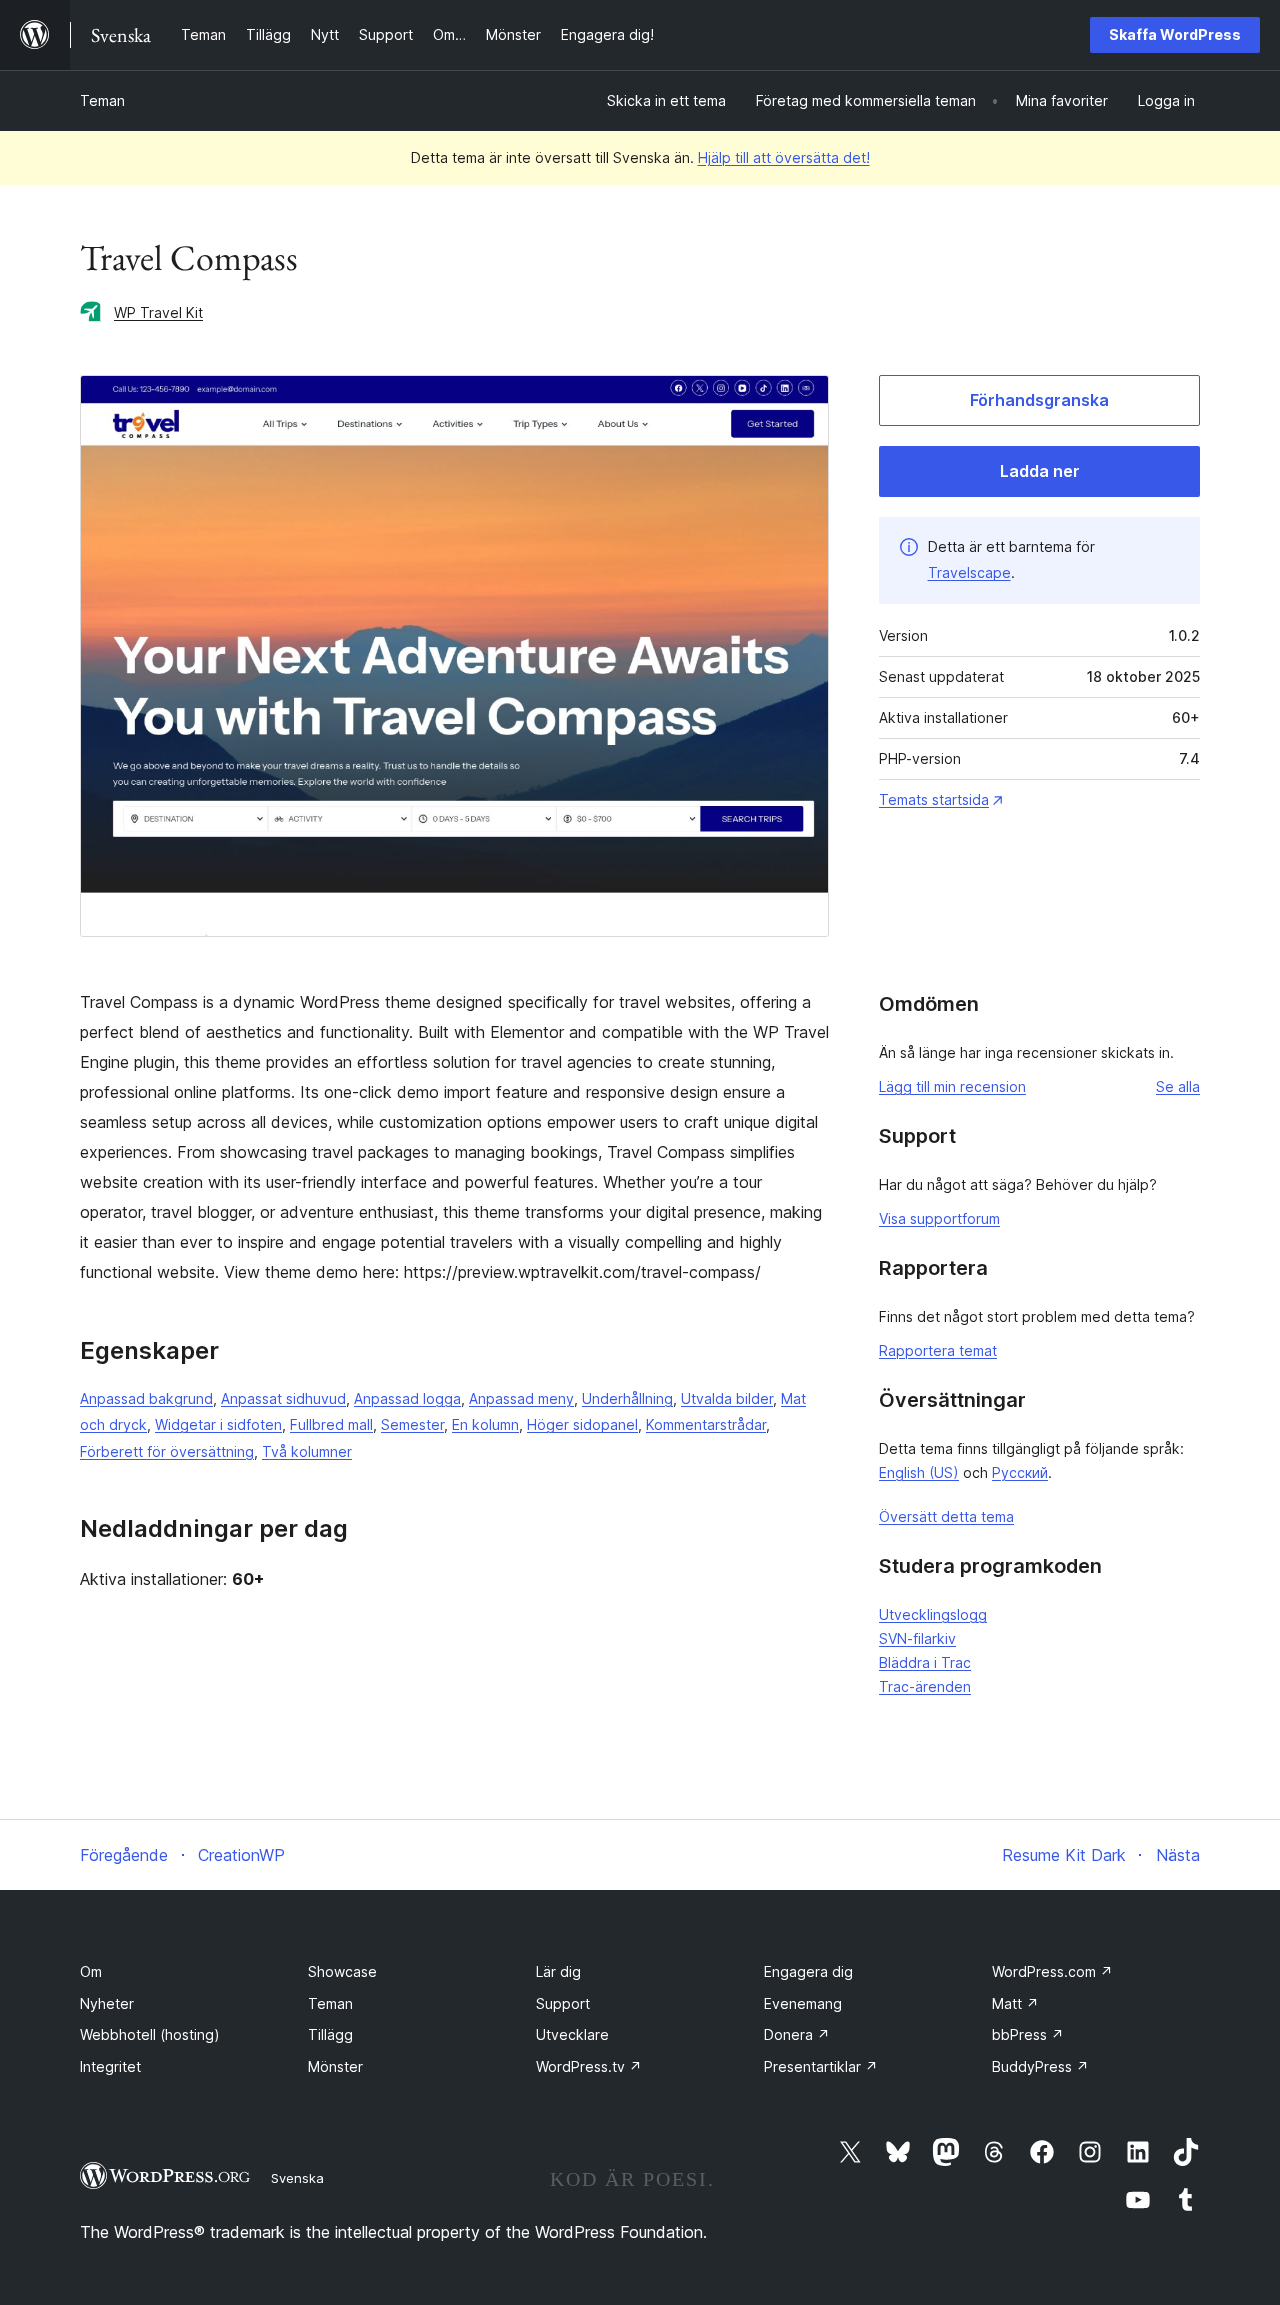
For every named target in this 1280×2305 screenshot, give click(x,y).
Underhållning (627, 1398)
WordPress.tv (589, 2066)
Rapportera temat (938, 1350)
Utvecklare (572, 2034)
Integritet (110, 2066)
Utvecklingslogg (933, 1614)
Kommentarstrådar (706, 1424)
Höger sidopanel (582, 1424)
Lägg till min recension (952, 1086)
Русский (1020, 1472)
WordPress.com (1052, 1971)
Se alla (1178, 1086)
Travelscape (969, 572)
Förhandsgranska (1039, 400)
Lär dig (558, 1971)
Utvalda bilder (727, 1398)
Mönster (335, 2066)
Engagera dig (808, 1971)
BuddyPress (1040, 2066)
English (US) (919, 1472)
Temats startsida (934, 799)
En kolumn (485, 1424)
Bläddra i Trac (925, 1662)
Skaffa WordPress (1175, 34)
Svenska (297, 2178)
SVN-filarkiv (917, 1638)
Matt (1015, 2003)
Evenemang (803, 2003)
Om (91, 1971)
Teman (102, 100)
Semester (412, 1424)
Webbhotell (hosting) (150, 2034)
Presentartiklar (821, 2066)
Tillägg (330, 2034)
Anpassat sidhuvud (283, 1398)
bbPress (1028, 2034)
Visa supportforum (939, 1218)
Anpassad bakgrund (146, 1398)
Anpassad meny (521, 1398)
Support (563, 2003)
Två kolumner (307, 1451)
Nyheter (107, 2003)
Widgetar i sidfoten (218, 1424)
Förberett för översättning (167, 1451)
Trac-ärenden (925, 1686)
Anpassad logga (407, 1398)
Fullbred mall (331, 1424)
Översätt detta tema (946, 1516)
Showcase (342, 1971)
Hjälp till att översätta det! (784, 157)
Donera (797, 2034)
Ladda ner (1040, 471)
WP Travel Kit (158, 312)
